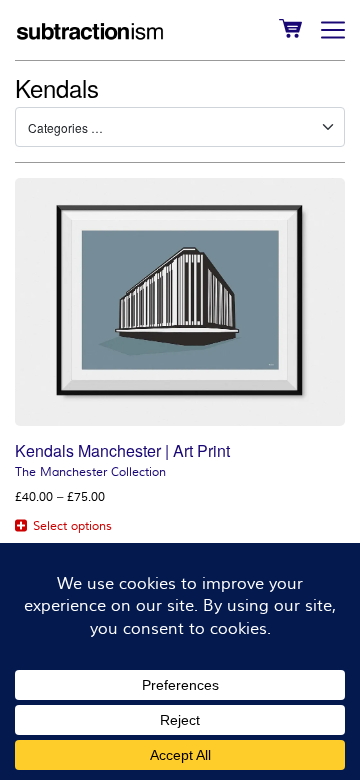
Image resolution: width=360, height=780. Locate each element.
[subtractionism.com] (90, 30)
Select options (72, 526)
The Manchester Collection (90, 472)
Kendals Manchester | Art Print (122, 450)
